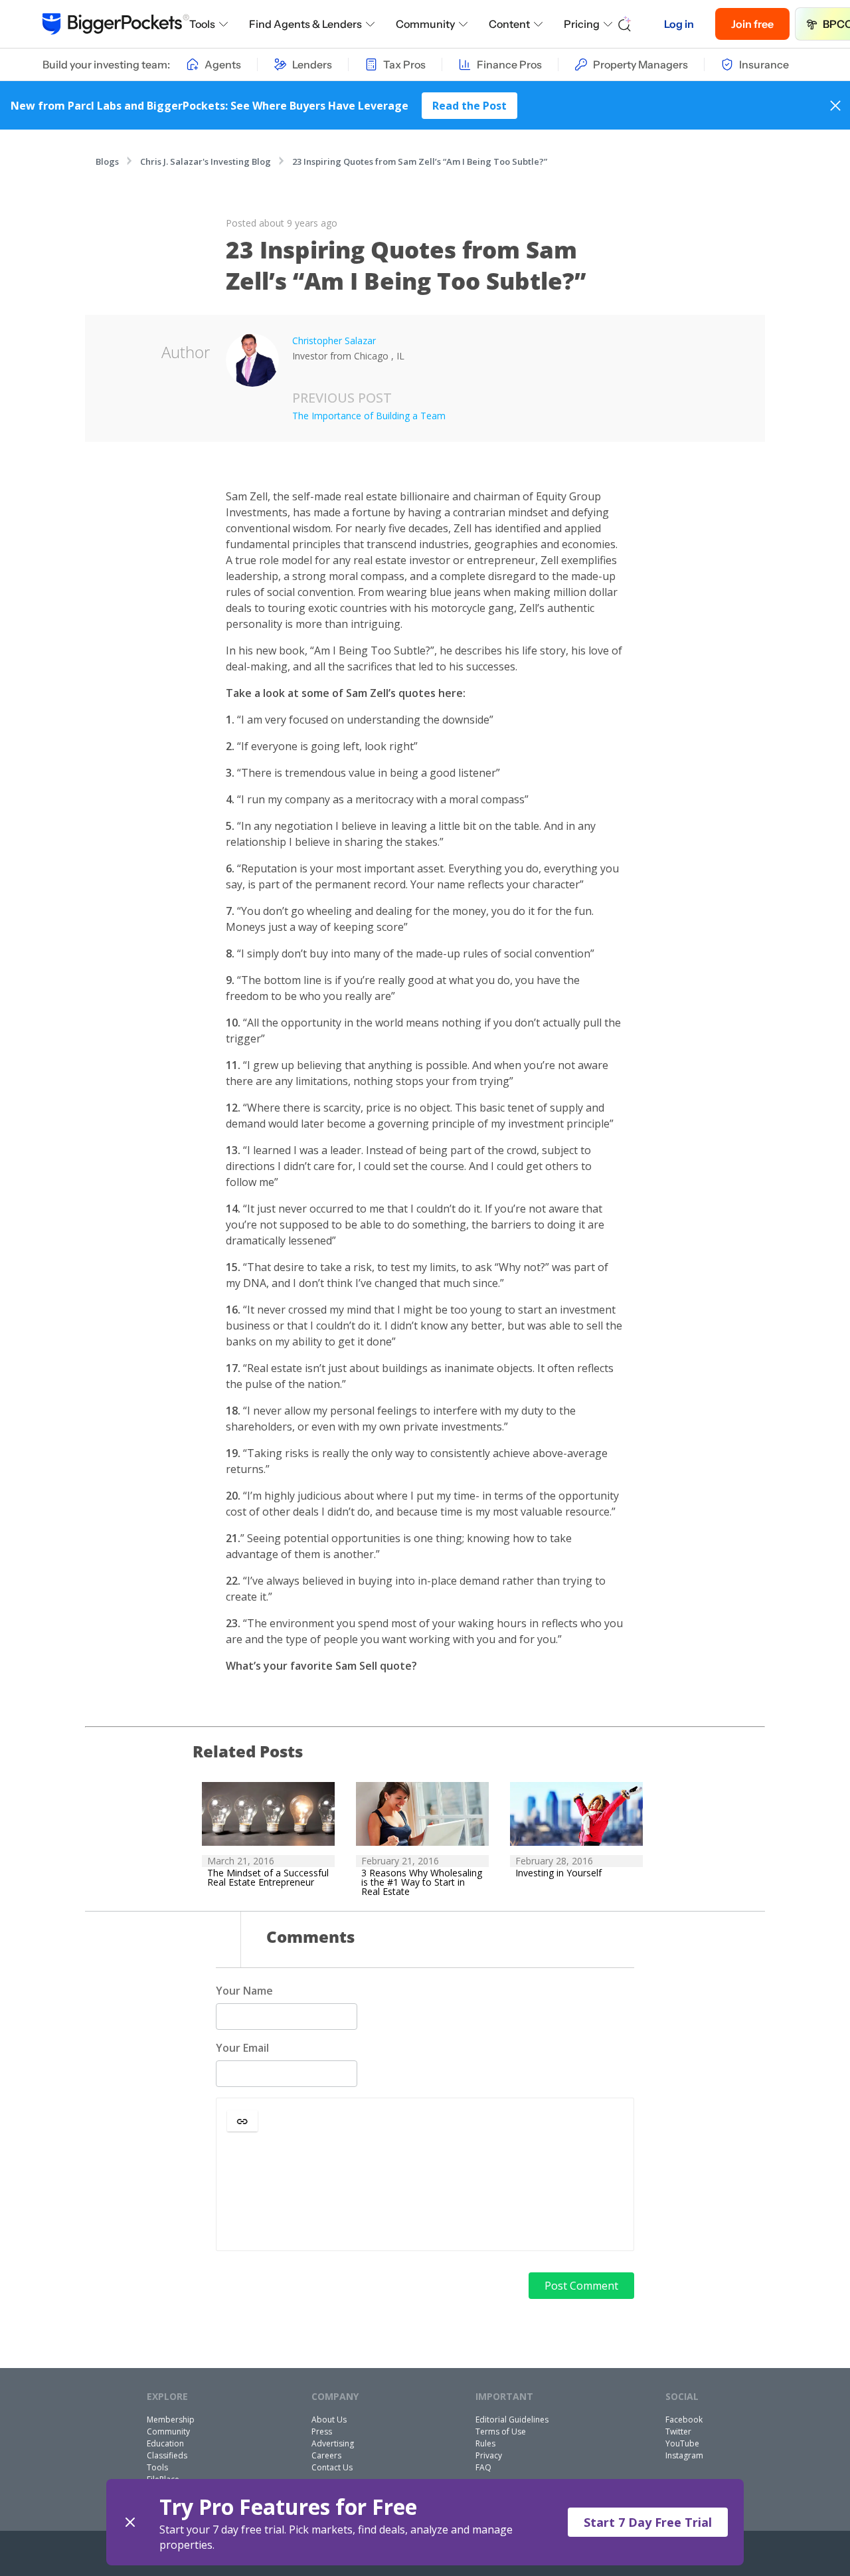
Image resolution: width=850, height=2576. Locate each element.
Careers (326, 2455)
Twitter (678, 2431)
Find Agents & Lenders (305, 24)
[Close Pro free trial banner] (130, 2522)
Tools (202, 24)
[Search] (625, 24)
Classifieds (167, 2455)
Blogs (107, 161)
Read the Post (469, 106)
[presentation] (425, 2192)
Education (165, 2443)
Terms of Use (501, 2431)
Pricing (582, 24)
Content (509, 24)
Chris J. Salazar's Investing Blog (206, 161)
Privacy (489, 2455)
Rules (485, 2443)
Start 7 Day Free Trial (648, 2522)
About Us (329, 2420)
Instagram (684, 2455)
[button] (242, 2121)
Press (322, 2431)
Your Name (244, 1991)
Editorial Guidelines (512, 2420)
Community (425, 24)
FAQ (483, 2467)
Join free (752, 24)
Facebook (684, 2420)
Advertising (333, 2443)
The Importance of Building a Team (369, 416)
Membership (171, 2420)
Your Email (242, 2048)
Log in (679, 24)
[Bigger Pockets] (116, 24)
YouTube (682, 2443)
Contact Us (332, 2467)
